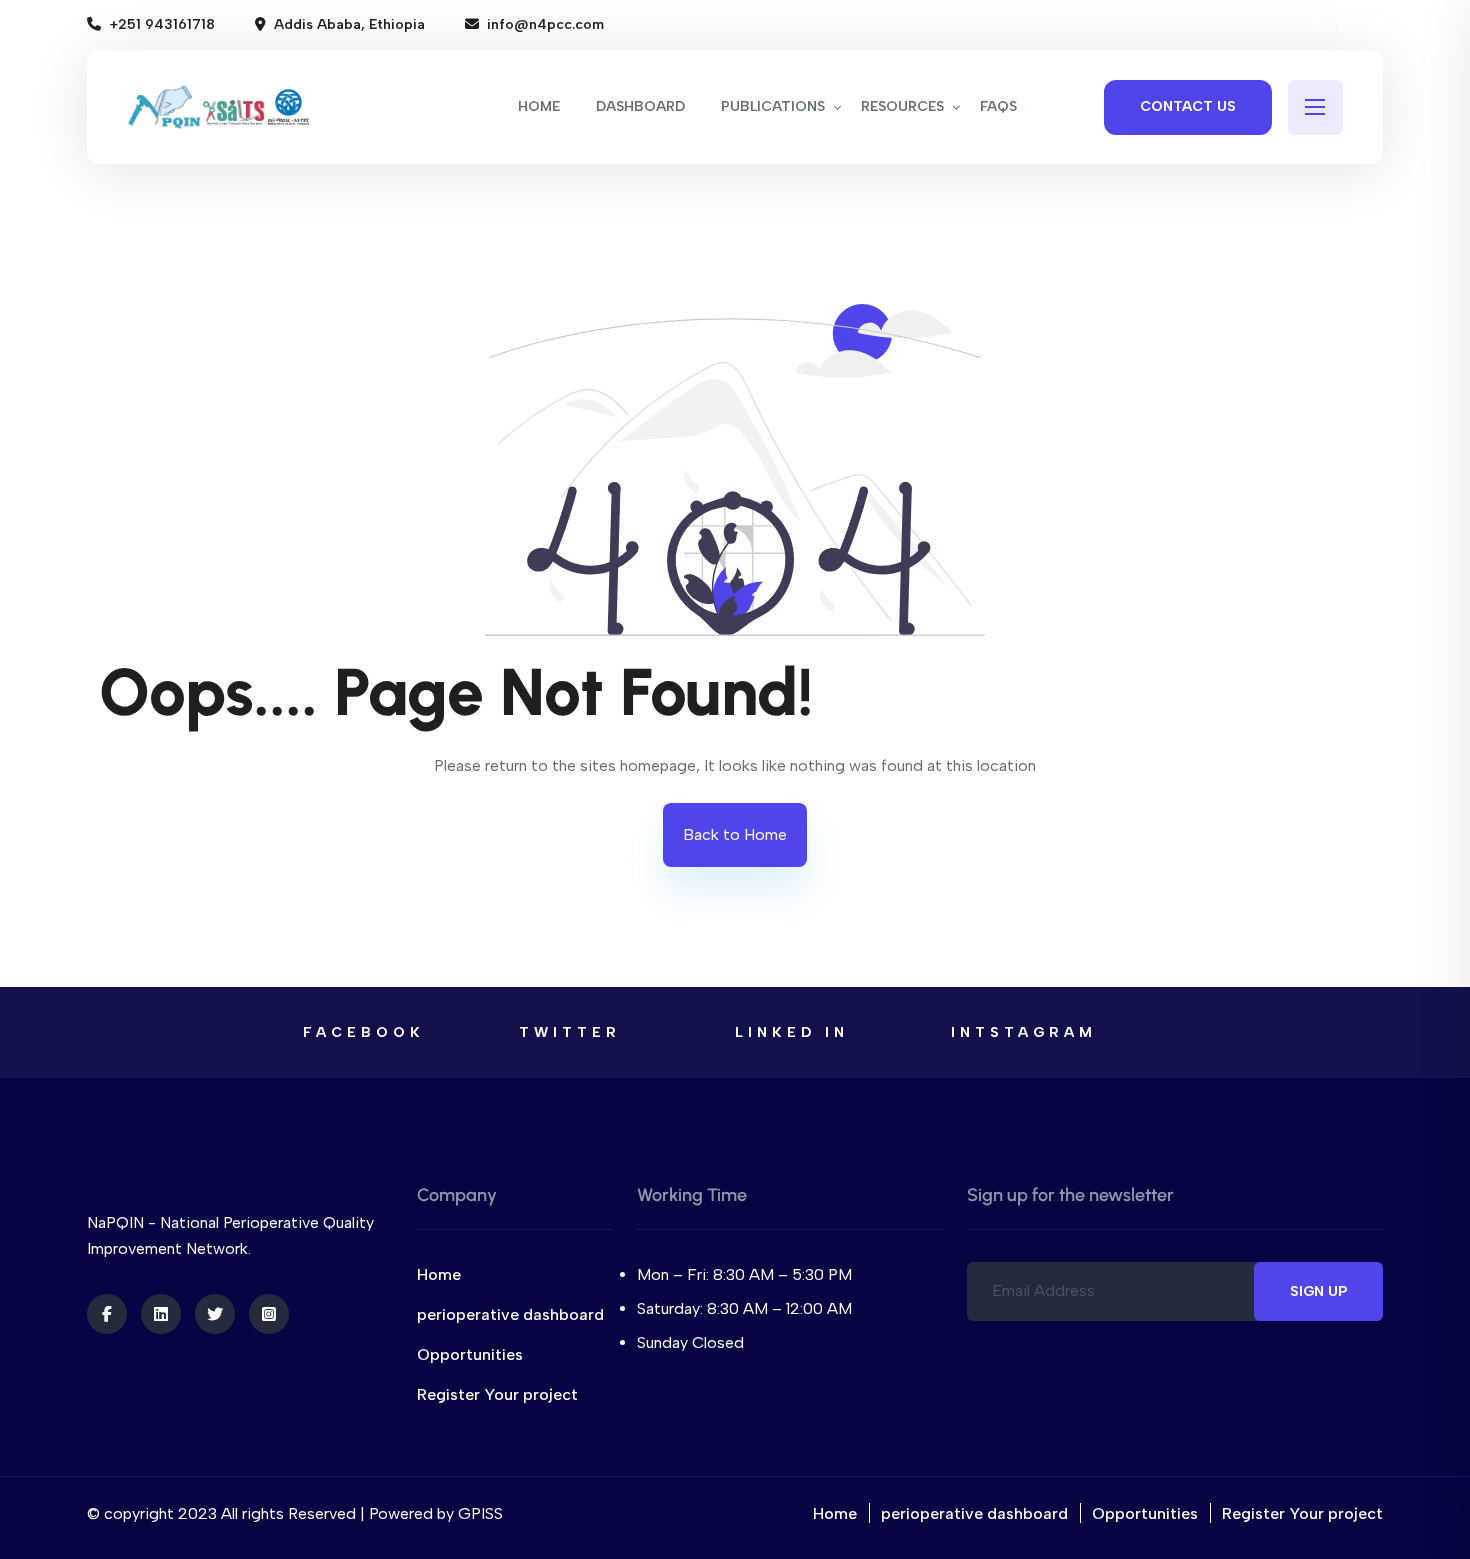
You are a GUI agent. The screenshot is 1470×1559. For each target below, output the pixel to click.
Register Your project (497, 1394)
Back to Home (735, 834)
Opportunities (470, 1354)
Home (439, 1274)
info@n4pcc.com (545, 24)
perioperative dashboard (510, 1314)
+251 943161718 (162, 24)
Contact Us (1188, 106)
